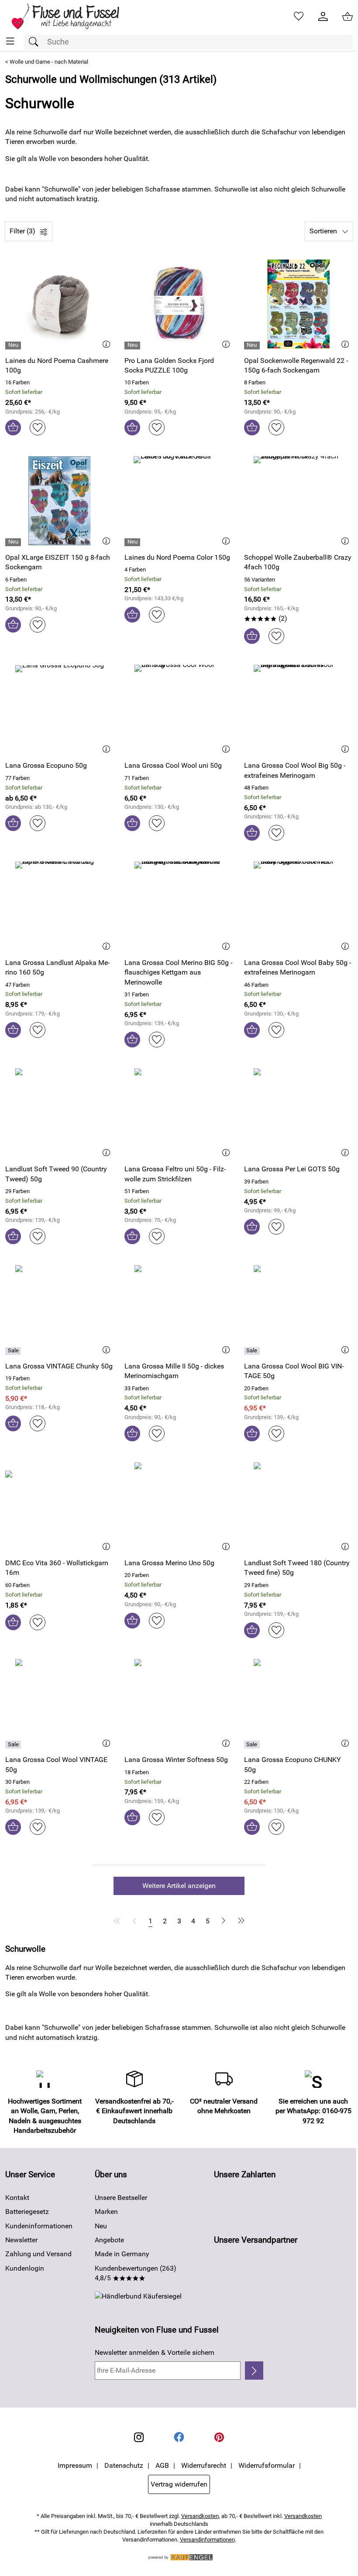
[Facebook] (179, 2437)
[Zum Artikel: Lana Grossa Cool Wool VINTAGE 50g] (60, 1704)
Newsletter (21, 2240)
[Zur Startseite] (71, 17)
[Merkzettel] (299, 17)
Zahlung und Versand (38, 2254)
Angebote (109, 2240)
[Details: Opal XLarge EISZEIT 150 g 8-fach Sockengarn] (14, 542)
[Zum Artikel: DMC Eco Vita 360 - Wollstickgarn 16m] (60, 1507)
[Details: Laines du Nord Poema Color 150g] (133, 542)
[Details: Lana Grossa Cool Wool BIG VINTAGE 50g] (253, 1351)
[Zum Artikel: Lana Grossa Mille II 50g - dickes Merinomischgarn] (179, 1310)
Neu (101, 2226)
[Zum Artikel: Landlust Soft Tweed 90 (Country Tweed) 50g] (60, 1113)
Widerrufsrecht (204, 2465)
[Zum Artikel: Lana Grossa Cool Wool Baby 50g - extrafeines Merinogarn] (298, 906)
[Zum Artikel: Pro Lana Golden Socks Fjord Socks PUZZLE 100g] (179, 304)
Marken (106, 2212)
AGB (162, 2465)
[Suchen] (36, 42)
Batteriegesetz (27, 2212)
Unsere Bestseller (121, 2198)
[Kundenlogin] (323, 17)
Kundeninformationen (39, 2226)
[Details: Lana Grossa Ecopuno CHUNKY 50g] (253, 1745)
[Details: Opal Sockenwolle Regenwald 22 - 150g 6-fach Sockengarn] (253, 346)
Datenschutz (124, 2465)
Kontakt (17, 2198)
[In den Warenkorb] (13, 428)
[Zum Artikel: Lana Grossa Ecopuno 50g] (60, 709)
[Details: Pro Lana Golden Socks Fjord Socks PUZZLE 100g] (133, 346)
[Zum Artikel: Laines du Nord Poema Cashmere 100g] (60, 304)
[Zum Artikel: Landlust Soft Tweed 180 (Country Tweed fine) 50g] (298, 1507)
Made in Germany (122, 2254)
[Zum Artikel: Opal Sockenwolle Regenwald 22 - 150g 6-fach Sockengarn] (298, 304)
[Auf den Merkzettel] (38, 428)
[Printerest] (219, 2437)
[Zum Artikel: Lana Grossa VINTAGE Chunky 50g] (60, 1310)
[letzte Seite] (240, 1921)
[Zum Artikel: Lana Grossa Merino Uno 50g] (179, 1507)
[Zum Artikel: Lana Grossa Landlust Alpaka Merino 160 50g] (60, 906)
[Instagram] (139, 2437)
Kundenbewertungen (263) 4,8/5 (136, 2273)
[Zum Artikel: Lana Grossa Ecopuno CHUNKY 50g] (298, 1704)
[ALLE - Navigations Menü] (10, 41)
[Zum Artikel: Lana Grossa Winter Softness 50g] (179, 1704)
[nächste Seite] (224, 1921)
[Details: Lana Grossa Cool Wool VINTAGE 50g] (14, 1745)
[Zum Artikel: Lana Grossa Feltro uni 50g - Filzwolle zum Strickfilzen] (179, 1113)
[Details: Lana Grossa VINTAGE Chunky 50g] (14, 1351)
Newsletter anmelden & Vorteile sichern (155, 2352)
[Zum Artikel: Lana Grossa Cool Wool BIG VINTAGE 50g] (298, 1310)
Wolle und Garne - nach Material (49, 62)
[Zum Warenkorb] (348, 17)
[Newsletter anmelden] (254, 2371)
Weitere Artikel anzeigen (179, 1886)
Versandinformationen (207, 2540)
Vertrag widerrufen (179, 2484)
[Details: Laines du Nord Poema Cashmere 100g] (14, 346)
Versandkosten (200, 2516)
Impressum (75, 2465)
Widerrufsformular (267, 2465)
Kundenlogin (25, 2268)
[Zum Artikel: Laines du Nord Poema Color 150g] (179, 501)
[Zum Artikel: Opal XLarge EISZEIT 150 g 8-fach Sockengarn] (60, 501)
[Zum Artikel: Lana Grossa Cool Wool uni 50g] (179, 709)
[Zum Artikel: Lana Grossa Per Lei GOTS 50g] (298, 1113)
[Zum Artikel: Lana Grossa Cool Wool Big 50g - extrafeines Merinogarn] (298, 709)
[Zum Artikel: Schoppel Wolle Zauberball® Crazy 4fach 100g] (298, 501)
